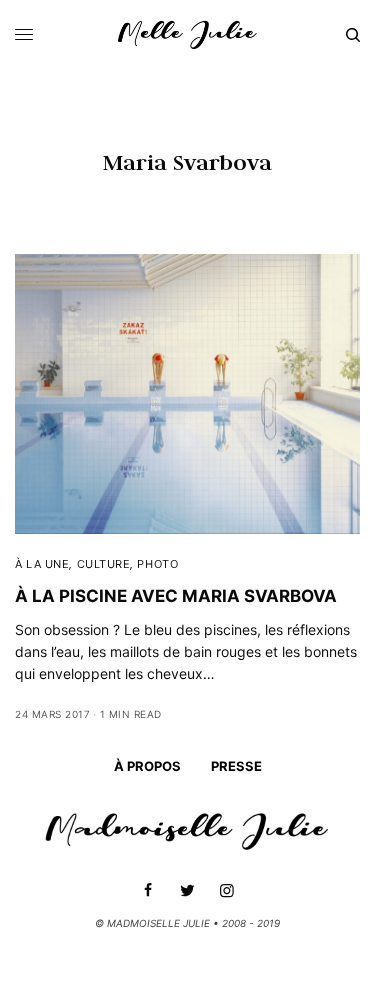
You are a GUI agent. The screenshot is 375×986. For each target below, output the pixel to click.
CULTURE (104, 564)
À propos (147, 766)
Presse (236, 766)
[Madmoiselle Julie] (187, 35)
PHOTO (157, 564)
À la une (42, 564)
